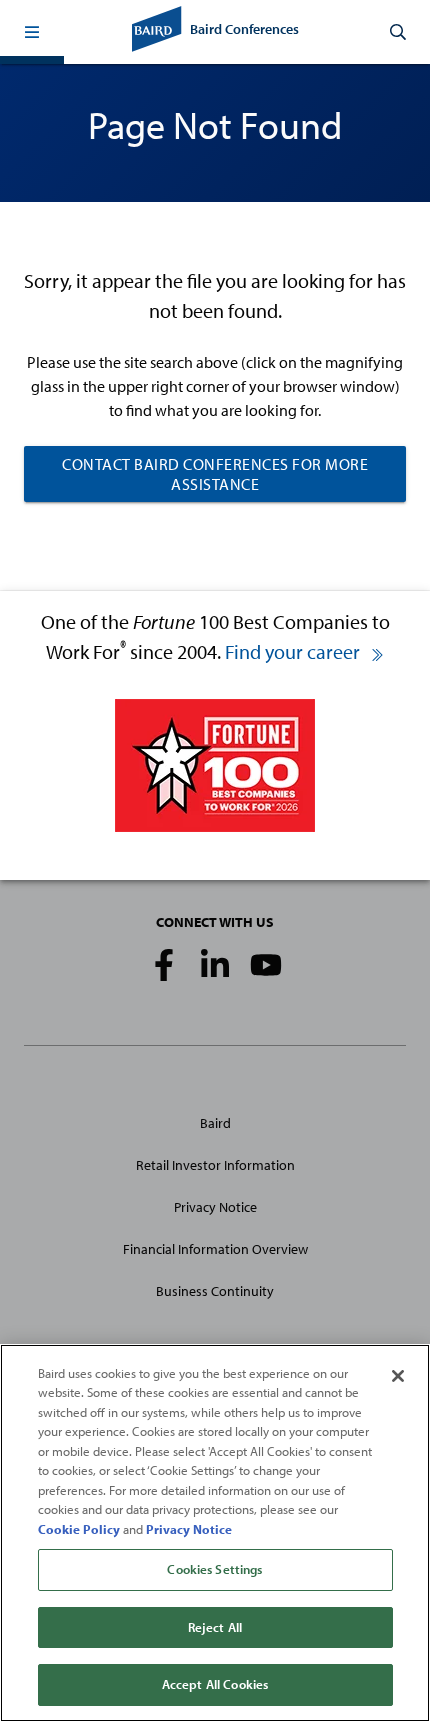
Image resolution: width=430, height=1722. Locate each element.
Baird (215, 1123)
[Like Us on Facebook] (164, 965)
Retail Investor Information (215, 1165)
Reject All (215, 1627)
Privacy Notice (215, 1207)
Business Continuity (215, 1291)
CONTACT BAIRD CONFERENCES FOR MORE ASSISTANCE (215, 474)
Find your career (294, 651)
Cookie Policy (79, 1529)
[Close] (398, 1376)
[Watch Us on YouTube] (266, 965)
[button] (32, 32)
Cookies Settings (214, 1569)
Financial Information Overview (215, 1249)
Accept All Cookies (215, 1684)
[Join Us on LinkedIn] (215, 965)
